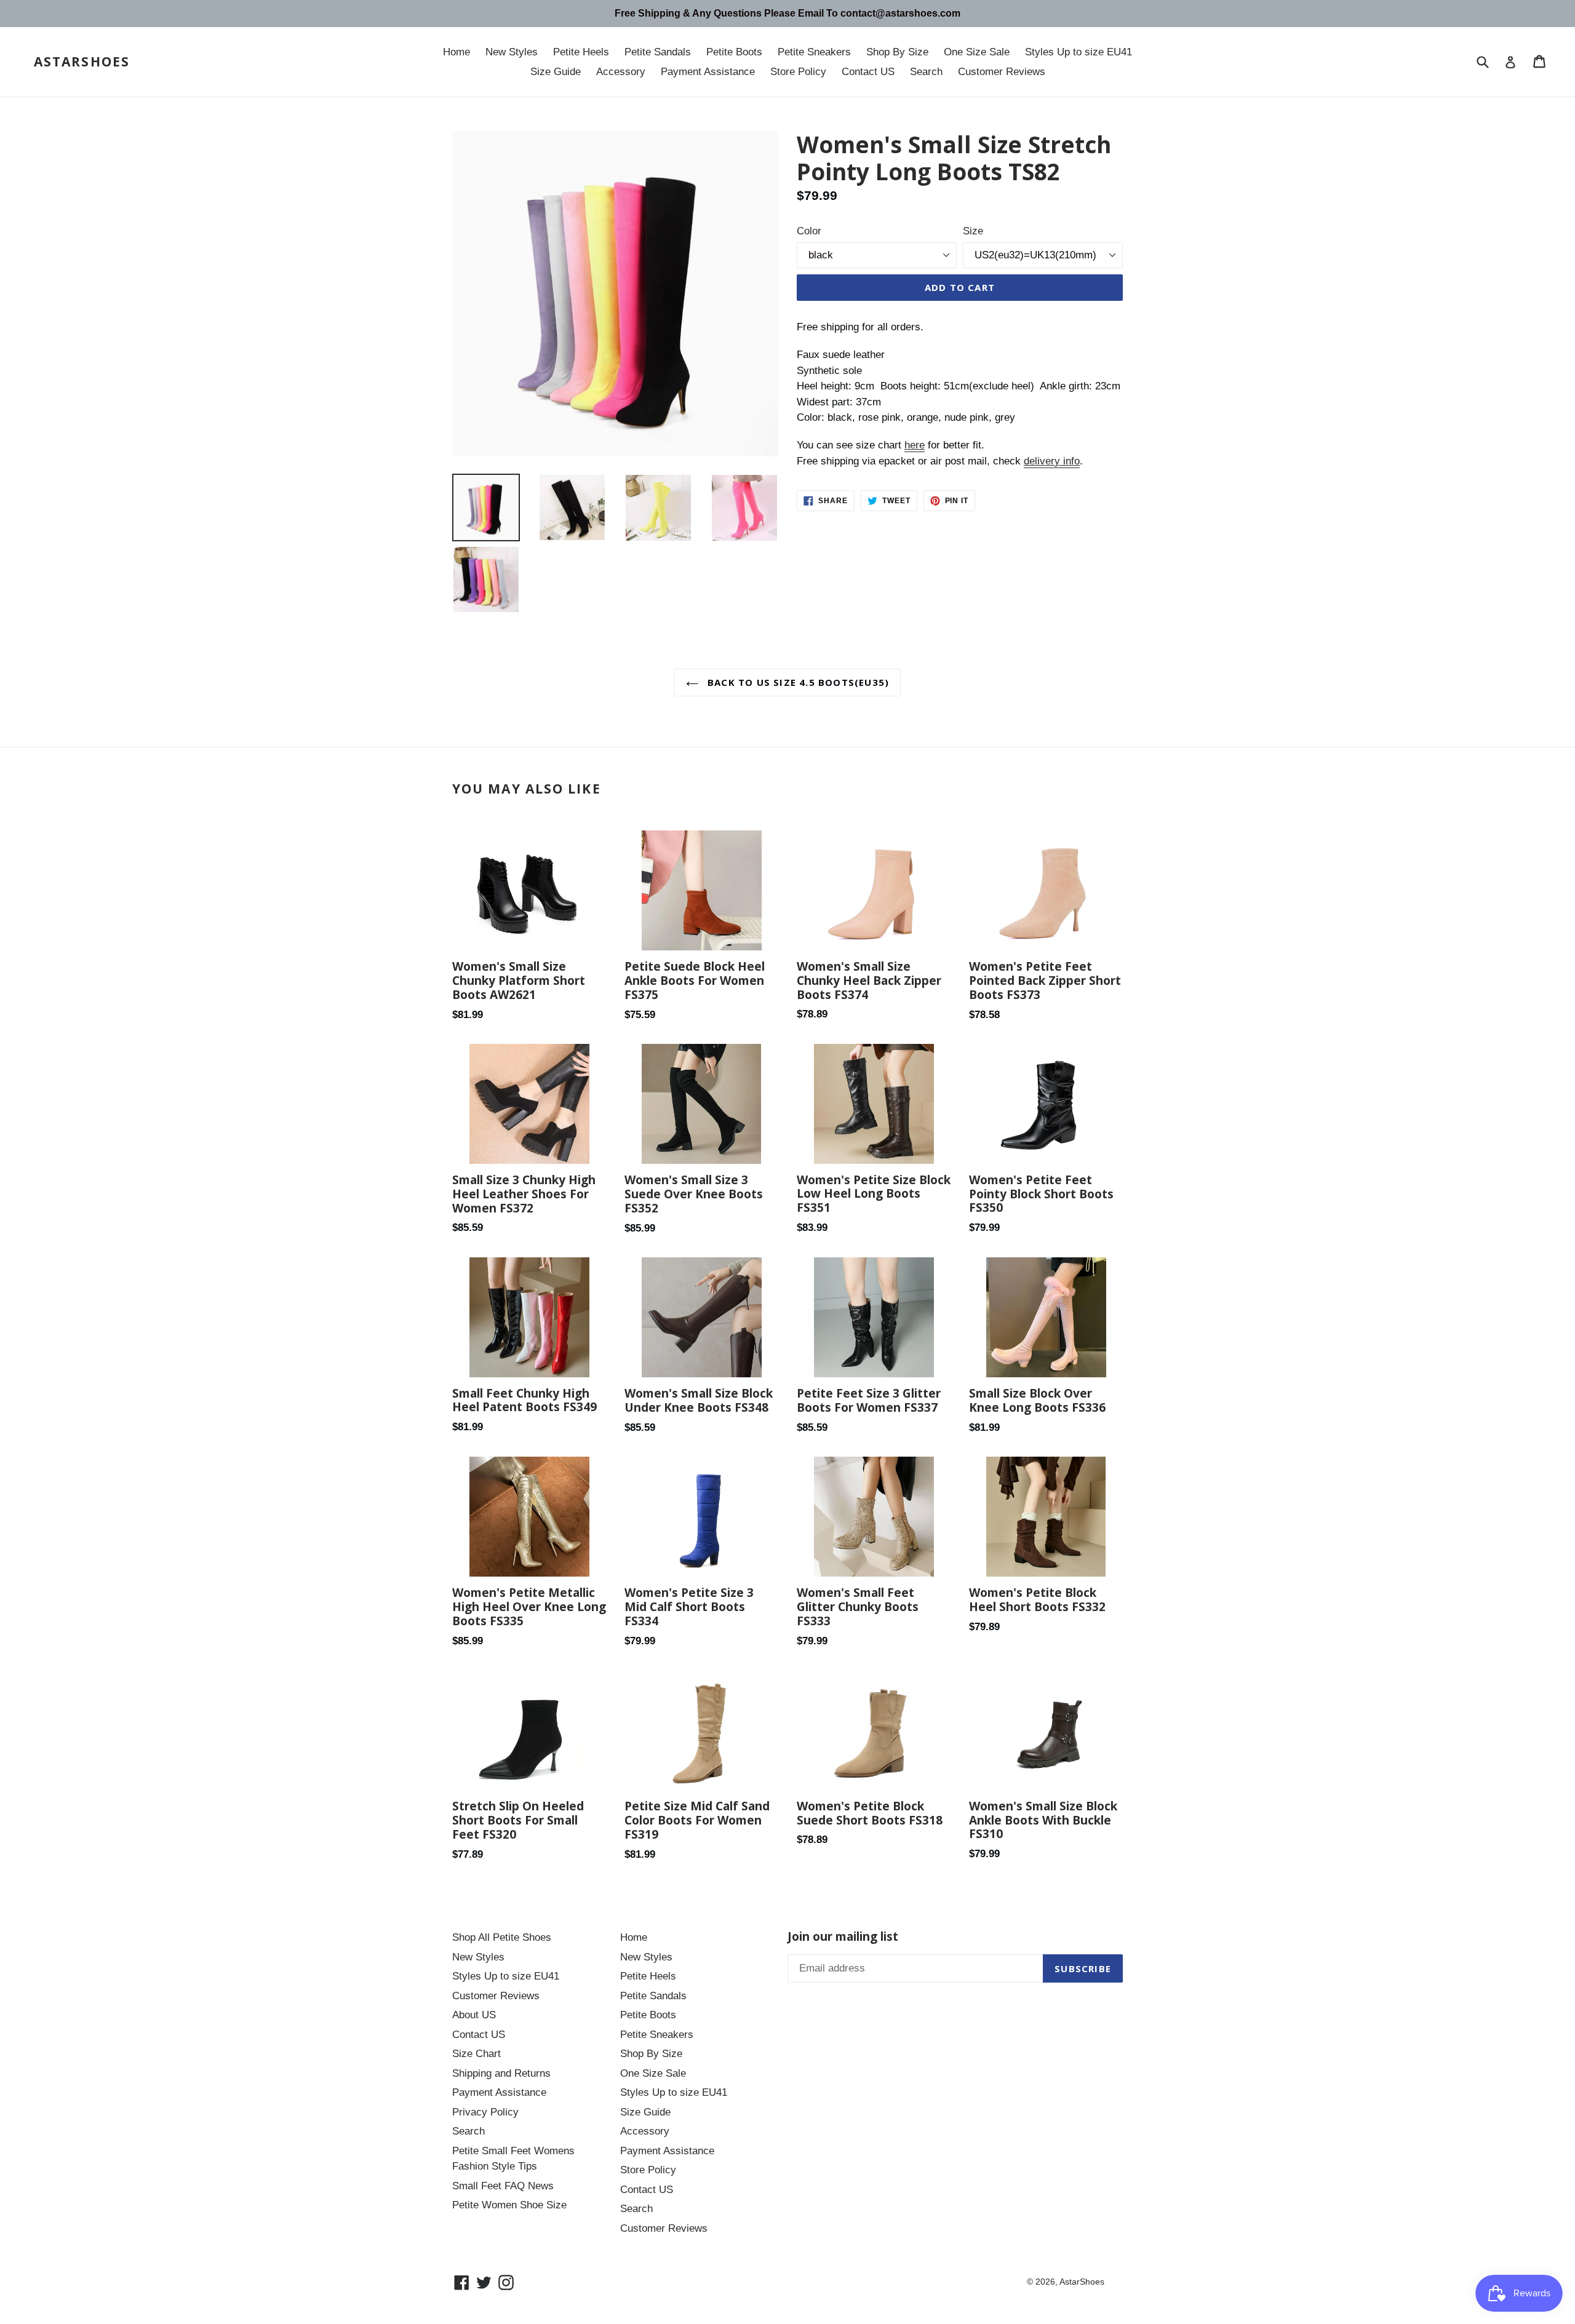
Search (926, 72)
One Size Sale (977, 52)
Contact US (868, 72)
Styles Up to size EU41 (1079, 52)
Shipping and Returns (501, 2073)
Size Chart (476, 2054)
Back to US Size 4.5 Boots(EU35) (797, 682)
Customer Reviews (1002, 72)
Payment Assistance (708, 72)
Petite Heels (581, 52)
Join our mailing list (843, 1937)
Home (457, 52)
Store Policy (798, 72)
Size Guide (556, 72)
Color (809, 231)
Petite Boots (734, 52)
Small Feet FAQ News (503, 2186)
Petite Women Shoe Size (509, 2205)
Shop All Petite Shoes (502, 1937)
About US (474, 2015)
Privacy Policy (485, 2112)
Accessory (621, 72)
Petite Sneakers (814, 52)
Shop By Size (897, 52)
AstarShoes (82, 62)
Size (973, 231)
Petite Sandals (658, 52)
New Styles (512, 52)
